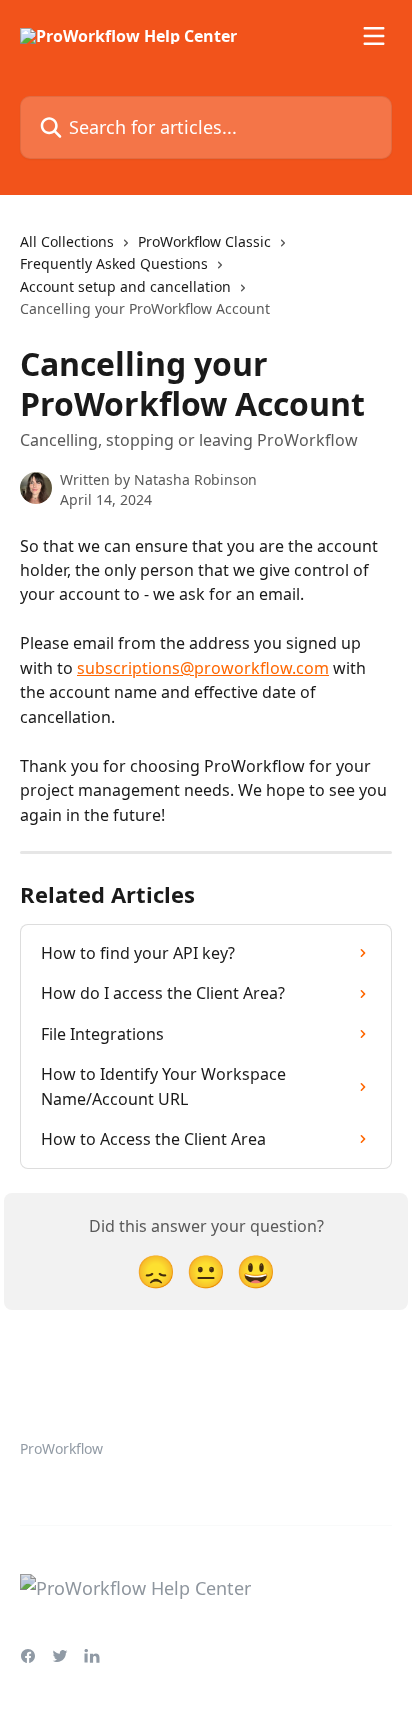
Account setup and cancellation (125, 286)
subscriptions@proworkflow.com (203, 668)
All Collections (67, 241)
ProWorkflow (61, 1448)
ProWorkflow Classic (204, 241)
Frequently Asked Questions (114, 263)
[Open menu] (374, 36)
